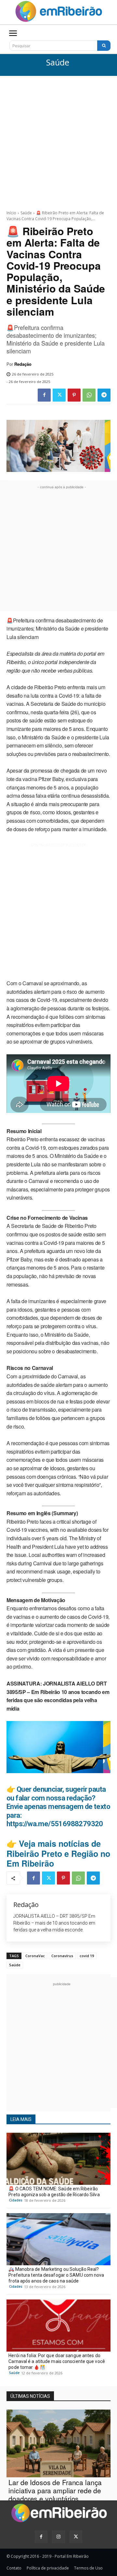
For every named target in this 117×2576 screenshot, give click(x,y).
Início (11, 213)
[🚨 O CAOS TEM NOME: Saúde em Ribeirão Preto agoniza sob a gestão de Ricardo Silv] (58, 2159)
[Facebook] (44, 395)
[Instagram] (58, 2537)
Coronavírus (62, 1956)
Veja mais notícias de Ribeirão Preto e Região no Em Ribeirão (58, 1853)
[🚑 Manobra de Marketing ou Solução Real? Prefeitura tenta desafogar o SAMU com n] (58, 2239)
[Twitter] (59, 395)
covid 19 (87, 1956)
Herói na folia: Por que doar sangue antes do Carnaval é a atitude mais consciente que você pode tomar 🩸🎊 (57, 2361)
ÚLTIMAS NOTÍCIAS (30, 2396)
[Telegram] (104, 395)
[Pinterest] (74, 395)
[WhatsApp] (89, 395)
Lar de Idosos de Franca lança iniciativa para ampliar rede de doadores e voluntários (55, 2490)
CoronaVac (35, 1956)
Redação (23, 364)
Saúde (58, 63)
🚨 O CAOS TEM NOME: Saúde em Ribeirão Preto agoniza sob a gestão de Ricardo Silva (54, 2192)
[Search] (104, 46)
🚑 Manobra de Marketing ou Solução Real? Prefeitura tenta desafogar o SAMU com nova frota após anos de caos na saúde (56, 2275)
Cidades (16, 2200)
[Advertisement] (58, 138)
